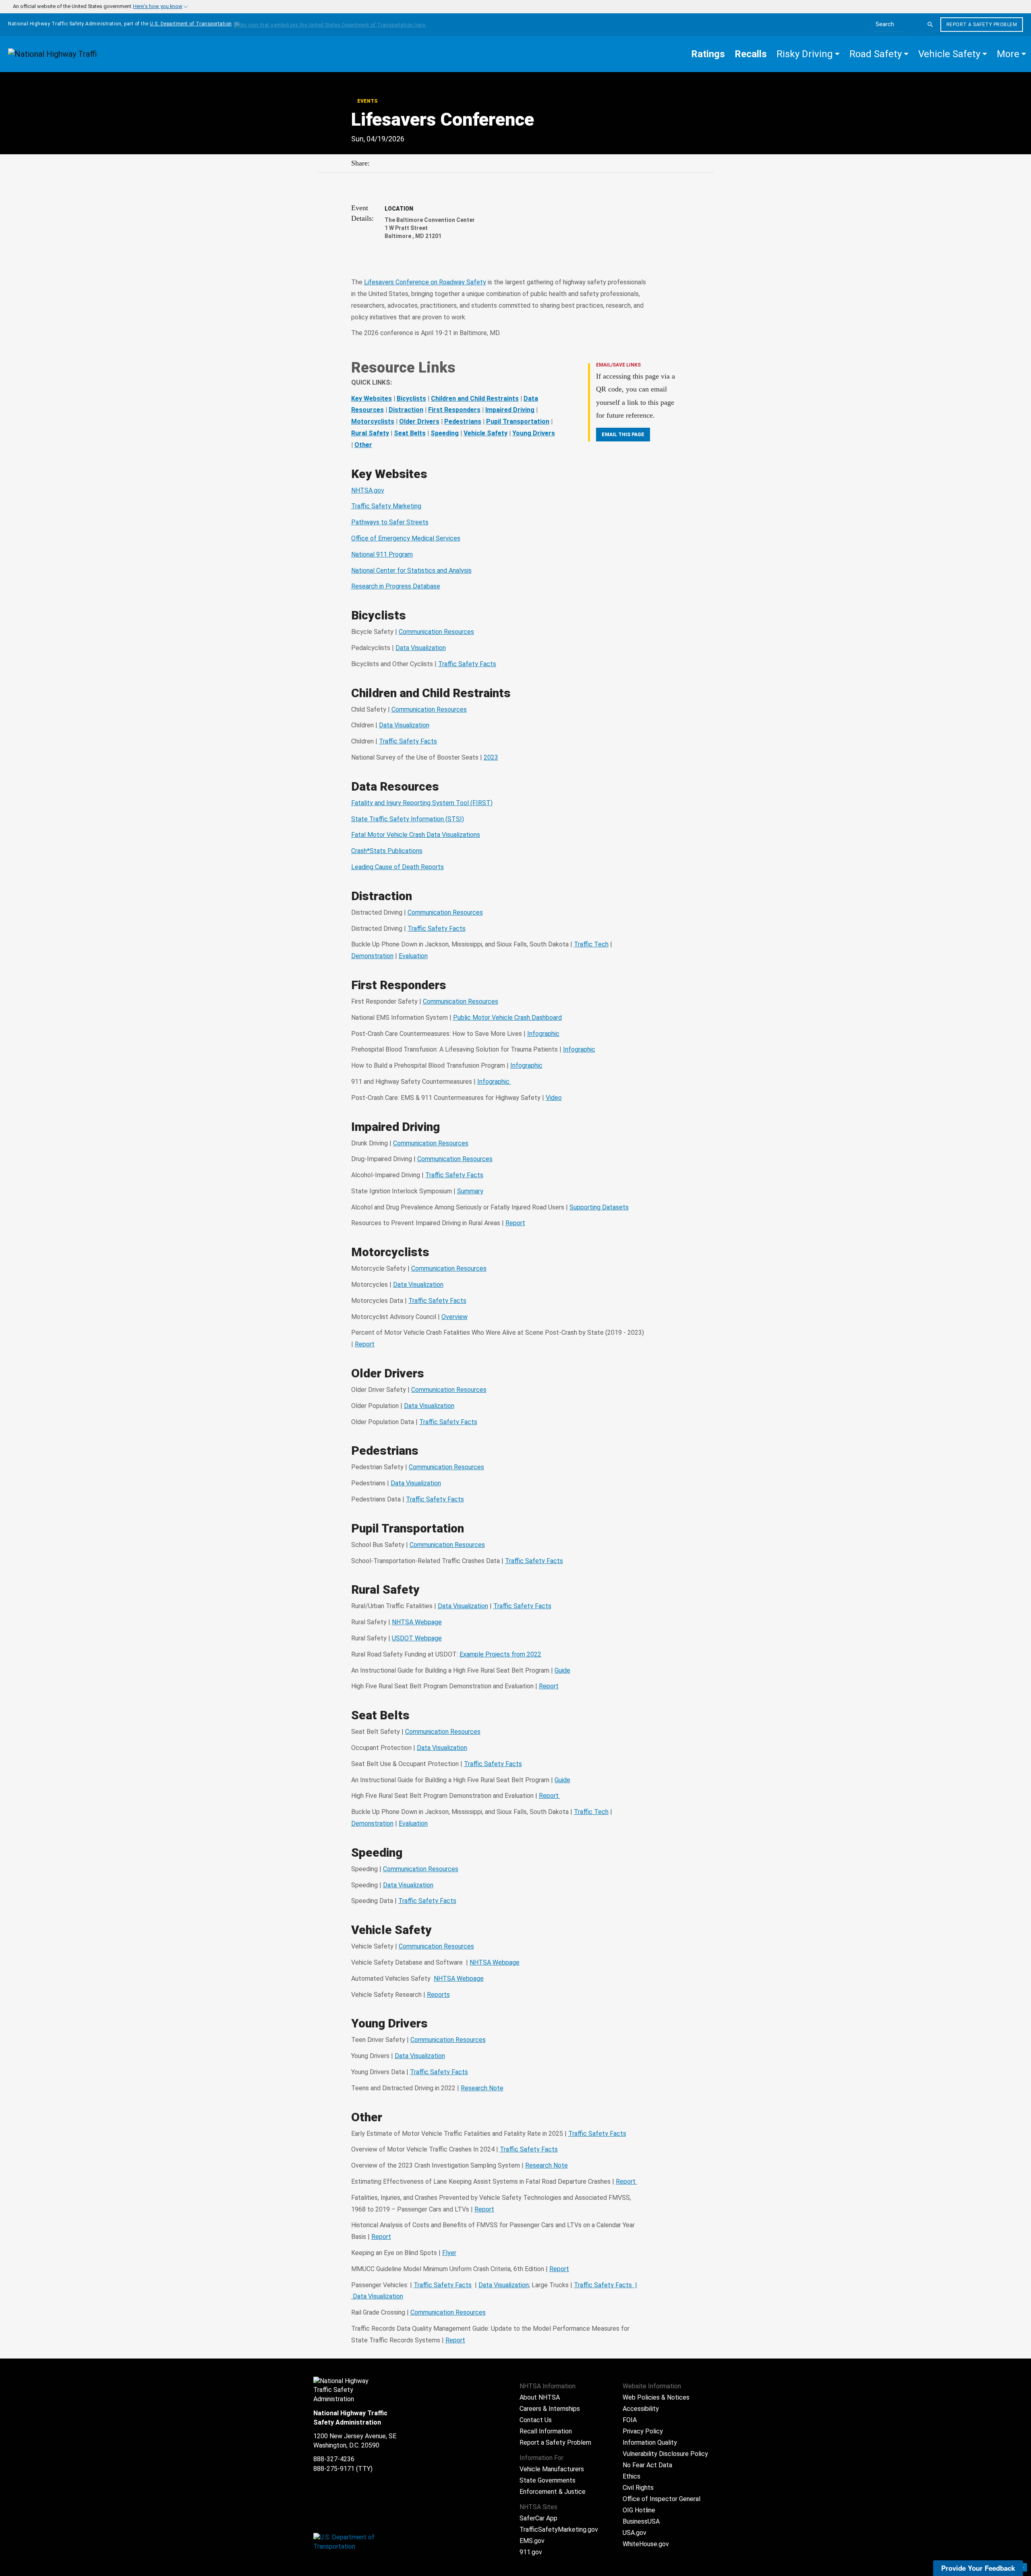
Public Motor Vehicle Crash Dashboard (507, 1018)
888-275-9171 (334, 2469)
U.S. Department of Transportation (191, 24)
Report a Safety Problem (982, 25)
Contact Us (536, 2420)
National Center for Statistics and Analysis (411, 570)
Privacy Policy (643, 2431)
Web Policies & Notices (656, 2397)
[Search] (930, 25)
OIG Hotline (639, 2510)
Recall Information (546, 2431)
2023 (491, 757)
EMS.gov (532, 2541)
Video (554, 1098)
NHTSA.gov (368, 490)
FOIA (630, 2420)
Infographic (543, 1034)
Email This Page (623, 435)
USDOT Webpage (417, 1638)
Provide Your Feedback (978, 2568)
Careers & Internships (550, 2409)
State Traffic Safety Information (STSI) (408, 819)
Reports (438, 1995)
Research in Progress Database (396, 586)
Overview (454, 1317)
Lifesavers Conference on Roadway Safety (425, 282)
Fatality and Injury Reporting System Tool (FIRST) (422, 803)
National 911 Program (382, 554)
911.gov (531, 2552)
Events (367, 101)
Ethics (631, 2476)
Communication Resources (436, 632)
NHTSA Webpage (417, 1622)
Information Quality (650, 2442)
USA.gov (635, 2533)
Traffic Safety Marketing (386, 506)
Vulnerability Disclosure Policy (665, 2454)
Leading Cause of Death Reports (397, 867)
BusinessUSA (641, 2521)
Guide (562, 1670)
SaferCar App (538, 2518)
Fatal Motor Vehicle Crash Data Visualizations (416, 835)
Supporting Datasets (599, 1207)
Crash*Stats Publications (387, 851)
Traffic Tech (591, 944)
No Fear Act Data (647, 2465)
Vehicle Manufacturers (552, 2469)
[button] (808, 54)
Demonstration (372, 956)
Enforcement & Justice (553, 2492)
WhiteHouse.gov (646, 2544)
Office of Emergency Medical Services (406, 538)
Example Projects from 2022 (500, 1654)
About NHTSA (540, 2397)
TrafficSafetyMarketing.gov (559, 2529)
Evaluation (413, 956)
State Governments (548, 2480)
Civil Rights (638, 2488)
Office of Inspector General (661, 2499)
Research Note (482, 2088)
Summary (470, 1191)
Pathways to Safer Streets (390, 522)
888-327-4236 (334, 2459)
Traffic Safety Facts (467, 664)
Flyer (449, 2253)
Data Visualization (421, 648)
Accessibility (641, 2409)
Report (515, 1223)
